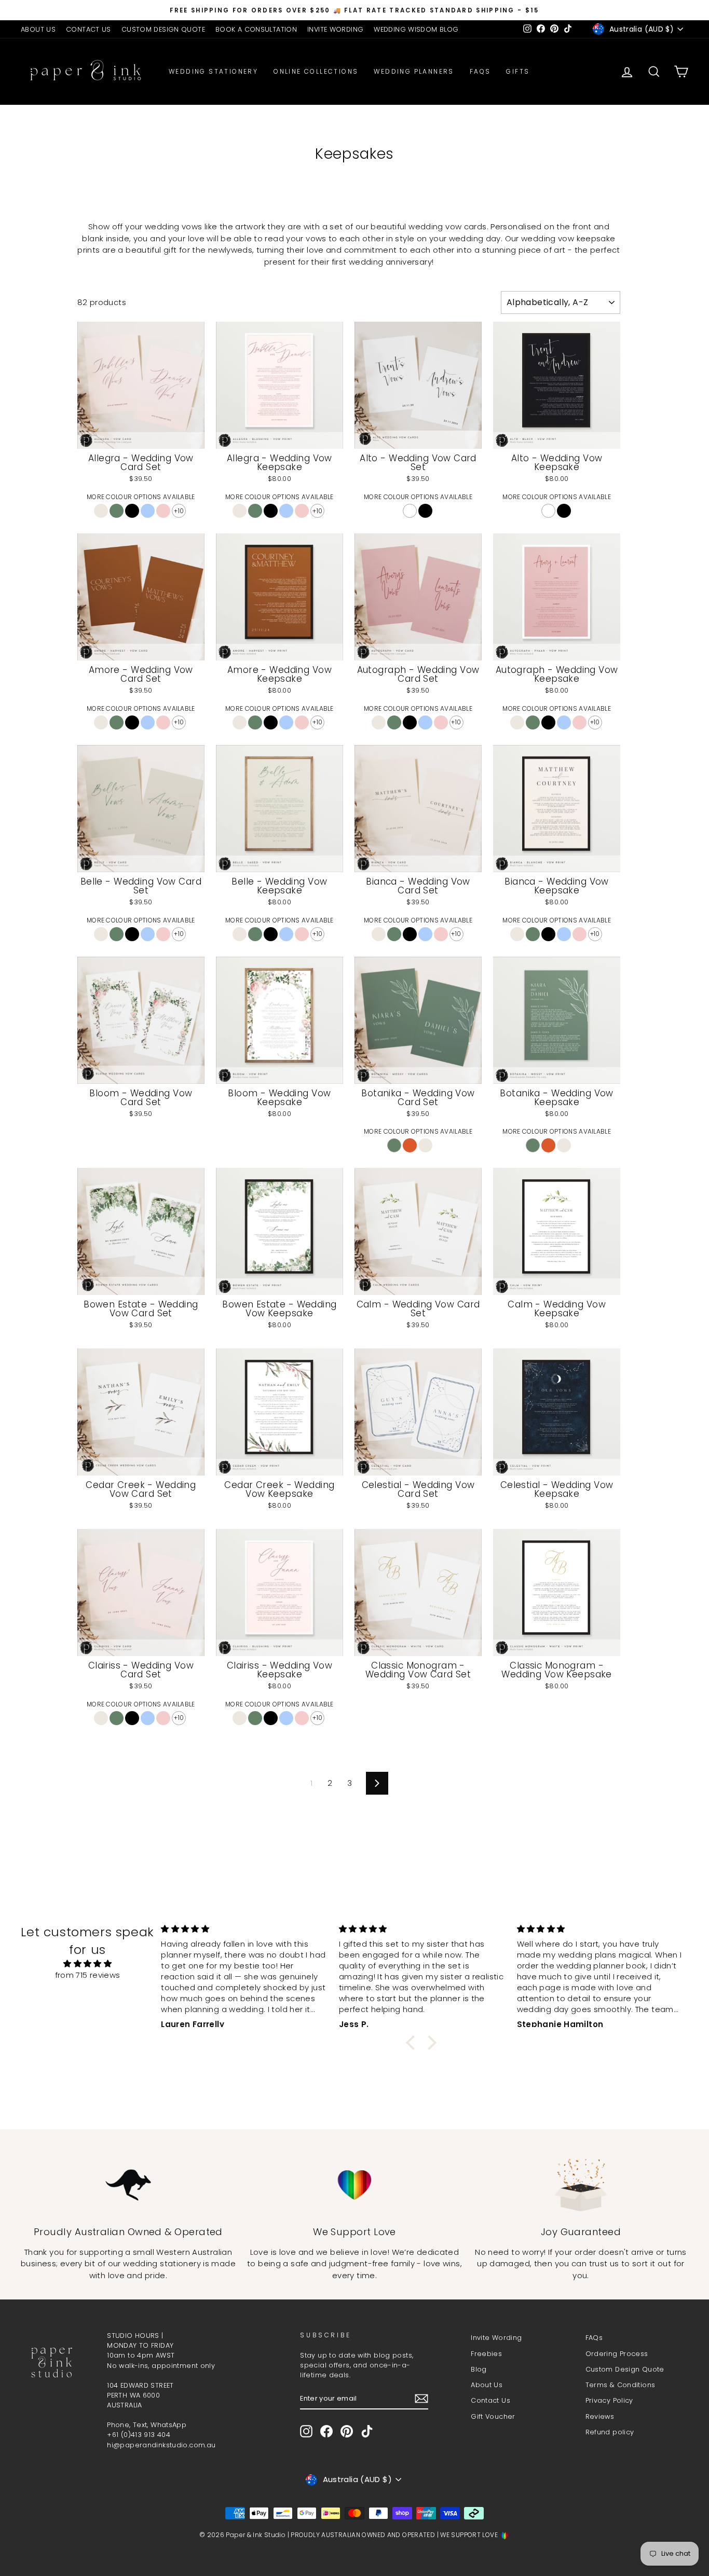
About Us (487, 2385)
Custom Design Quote (625, 2369)
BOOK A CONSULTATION (256, 29)
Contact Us (490, 2400)
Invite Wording (496, 2338)
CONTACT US (88, 29)
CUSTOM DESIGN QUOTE (163, 29)
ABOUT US (38, 29)
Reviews (600, 2416)
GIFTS (518, 71)
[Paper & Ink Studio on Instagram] (306, 2431)
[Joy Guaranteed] (581, 2185)
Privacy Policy (609, 2400)
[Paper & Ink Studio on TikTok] (367, 2431)
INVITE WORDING (335, 29)
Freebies (486, 2354)
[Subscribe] (421, 2399)
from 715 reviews (88, 1975)
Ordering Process (617, 2354)
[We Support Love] (354, 2185)
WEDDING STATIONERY (213, 71)
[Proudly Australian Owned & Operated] (128, 2185)
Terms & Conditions (621, 2385)
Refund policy (610, 2432)
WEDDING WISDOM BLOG (416, 29)
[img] (87, 1964)
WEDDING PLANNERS (414, 71)
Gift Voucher (493, 2416)
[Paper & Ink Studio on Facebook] (326, 2431)
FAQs (480, 71)
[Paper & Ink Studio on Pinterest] (347, 2431)
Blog (479, 2369)
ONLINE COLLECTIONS (316, 71)
